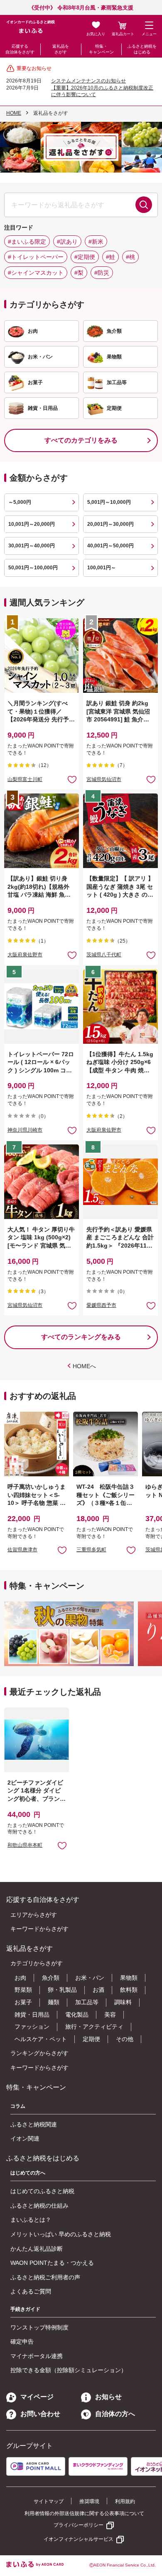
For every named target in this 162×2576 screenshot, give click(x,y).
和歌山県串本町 (25, 1845)
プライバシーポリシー (79, 2525)
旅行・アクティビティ (94, 2027)
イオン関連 (25, 2138)
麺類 (54, 2002)
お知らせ (108, 2397)
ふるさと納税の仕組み (39, 2206)
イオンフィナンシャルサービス (79, 2539)
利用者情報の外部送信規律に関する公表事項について (84, 2513)
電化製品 (77, 2015)
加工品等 (87, 2002)
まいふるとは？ (31, 2220)
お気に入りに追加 (62, 1550)
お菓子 (23, 2002)
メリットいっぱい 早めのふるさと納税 (61, 2234)
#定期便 (85, 257)
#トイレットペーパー (36, 257)
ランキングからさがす (39, 2053)
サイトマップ (49, 2501)
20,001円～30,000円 (110, 524)
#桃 (130, 257)
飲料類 (129, 1990)
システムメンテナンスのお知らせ (88, 81)
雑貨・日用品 (32, 2015)
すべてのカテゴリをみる (81, 440)
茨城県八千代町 (104, 955)
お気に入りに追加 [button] (72, 779)
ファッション (32, 2027)
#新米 (96, 242)
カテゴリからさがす (37, 1963)
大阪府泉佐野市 (25, 955)
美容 (110, 2015)
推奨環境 (89, 2501)
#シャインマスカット (36, 273)
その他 (125, 2039)
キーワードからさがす (39, 1929)
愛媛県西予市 (101, 1305)
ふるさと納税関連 (34, 2124)
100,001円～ (102, 568)
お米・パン (90, 1978)
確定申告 (22, 2341)
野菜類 (23, 1990)
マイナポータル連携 (37, 2356)
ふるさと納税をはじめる (142, 49)
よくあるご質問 (31, 2291)
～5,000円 (20, 502)
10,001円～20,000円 (32, 524)
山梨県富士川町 (25, 779)
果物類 (129, 1978)
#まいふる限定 (27, 242)
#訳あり (67, 242)
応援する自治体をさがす (20, 49)
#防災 (102, 273)
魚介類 (51, 1978)
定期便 (91, 2039)
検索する (144, 205)
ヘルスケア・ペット (41, 2039)
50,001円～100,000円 (33, 568)
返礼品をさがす (61, 49)
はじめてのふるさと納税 (42, 2191)
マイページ (37, 2397)
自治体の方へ (115, 2414)
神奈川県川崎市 (25, 1130)
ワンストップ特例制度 (39, 2327)
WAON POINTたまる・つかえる (52, 2263)
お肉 (20, 1978)
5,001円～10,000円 (109, 502)
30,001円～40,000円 (32, 546)
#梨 (79, 273)
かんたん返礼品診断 (37, 2249)
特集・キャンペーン (101, 49)
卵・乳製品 (62, 1990)
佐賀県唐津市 (22, 1550)
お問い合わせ (40, 2414)
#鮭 (110, 257)
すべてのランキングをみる (81, 1337)
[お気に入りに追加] (72, 779)
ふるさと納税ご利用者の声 (45, 2277)
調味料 (123, 2002)
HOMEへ (84, 1366)
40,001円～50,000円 (110, 546)
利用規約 (125, 2501)
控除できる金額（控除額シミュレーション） (69, 2370)
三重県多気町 (91, 1550)
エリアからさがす (34, 1915)
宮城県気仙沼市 (104, 779)
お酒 (98, 1990)
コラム (18, 2106)
